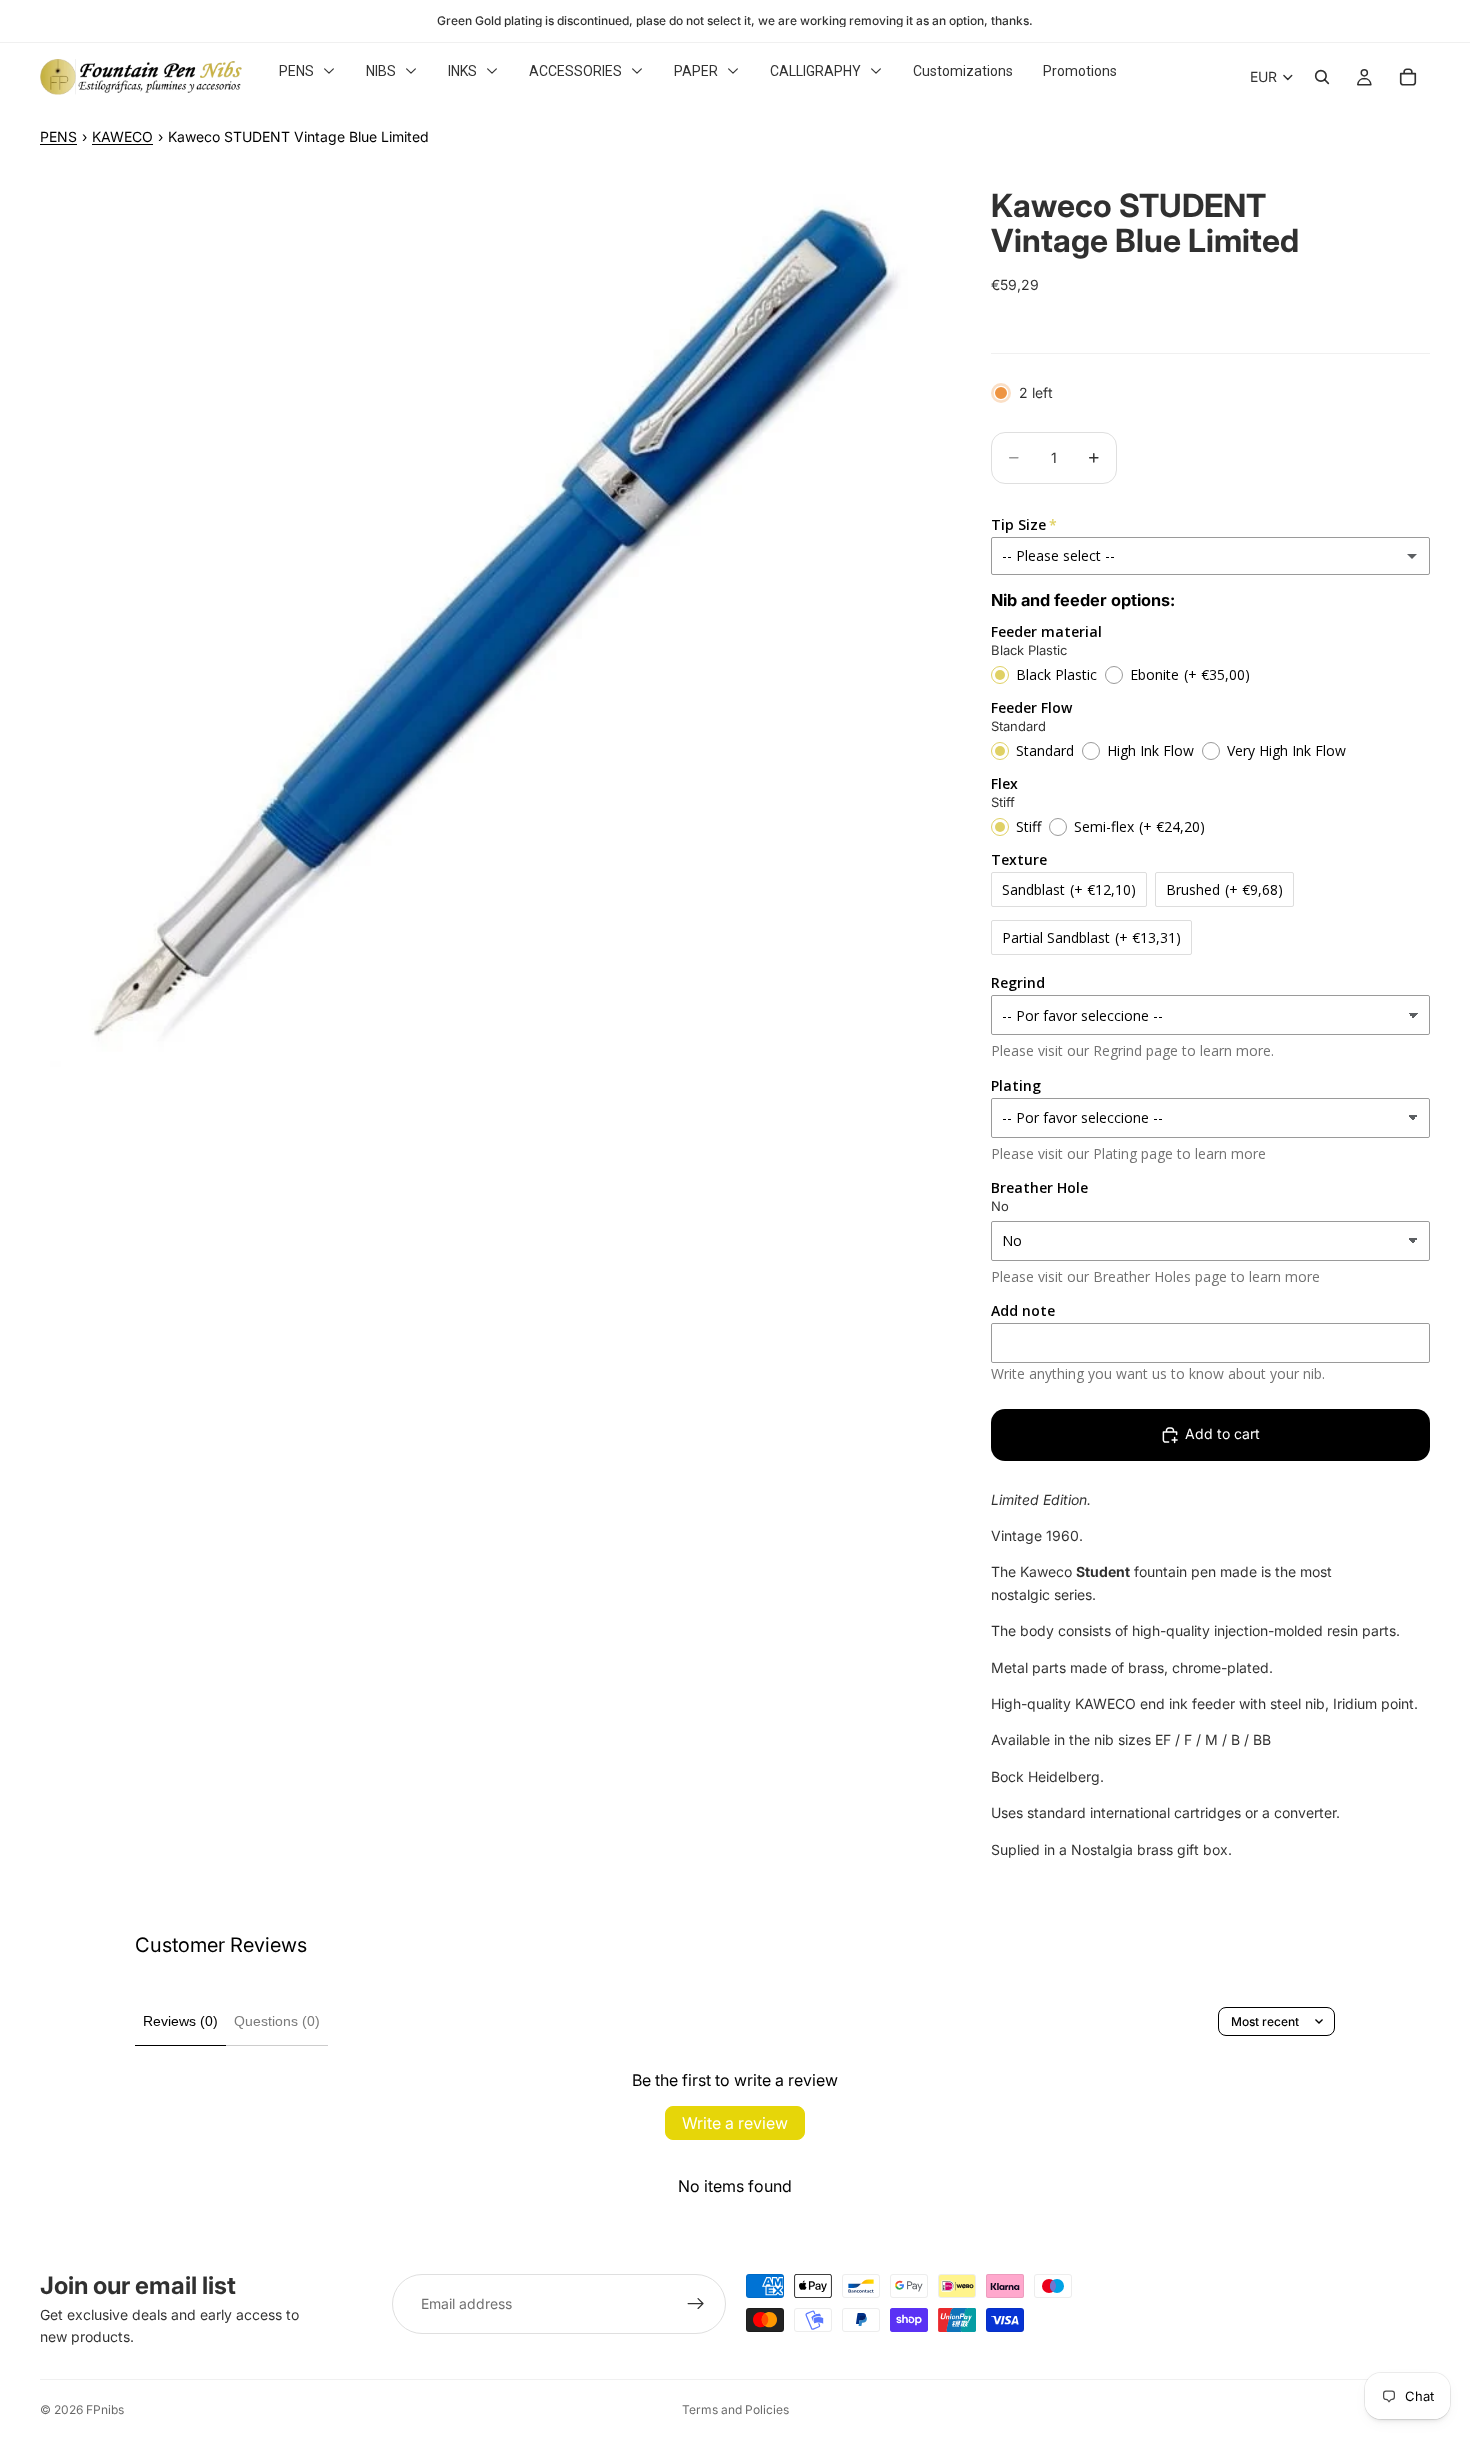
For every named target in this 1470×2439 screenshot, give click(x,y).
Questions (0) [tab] (277, 2021)
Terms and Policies (735, 2409)
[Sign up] (696, 2304)
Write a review (735, 2123)
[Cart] (1408, 77)
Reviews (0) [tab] (180, 2021)
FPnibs (105, 2409)
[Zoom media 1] (491, 615)
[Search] (1322, 77)
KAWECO (122, 136)
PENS (58, 136)
